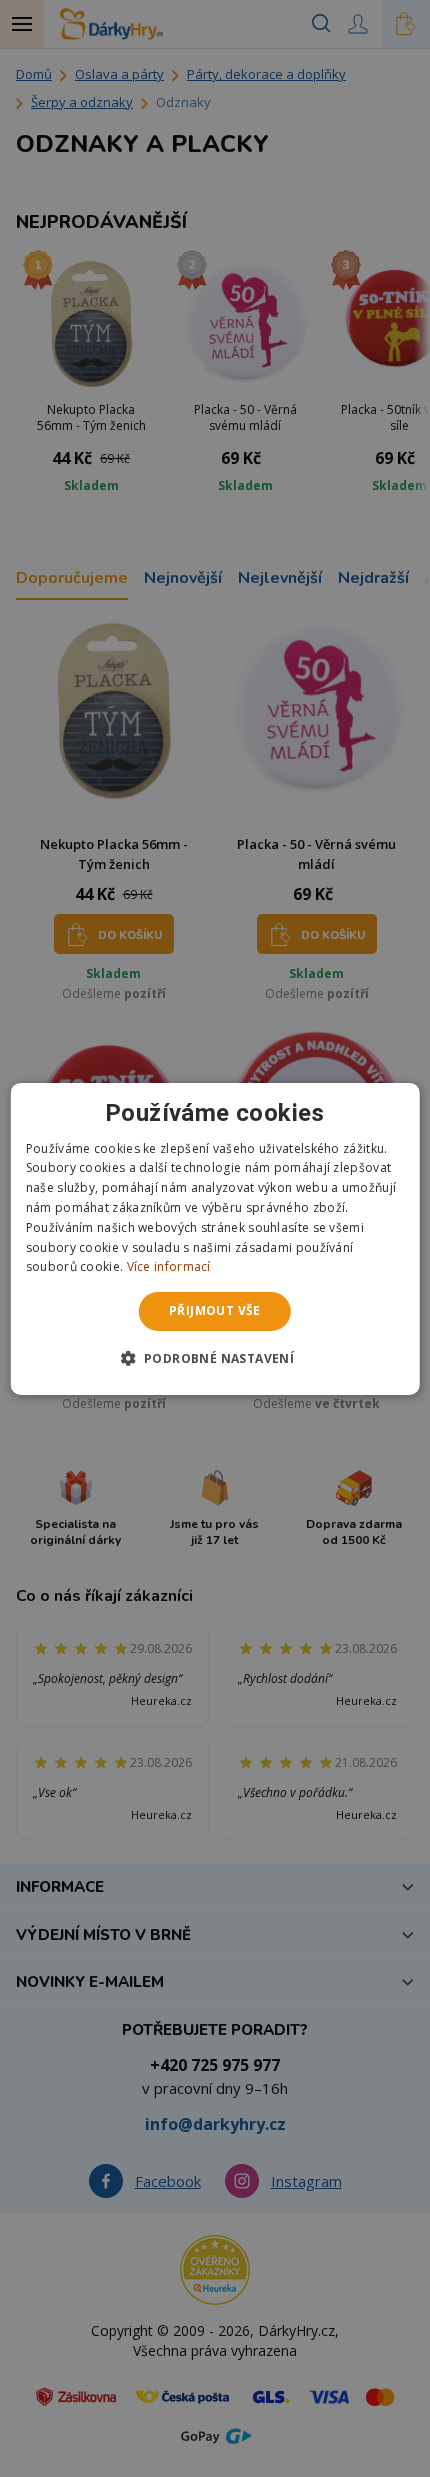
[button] (215, 1358)
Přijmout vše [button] (215, 1310)
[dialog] (215, 1238)
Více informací (169, 1266)
